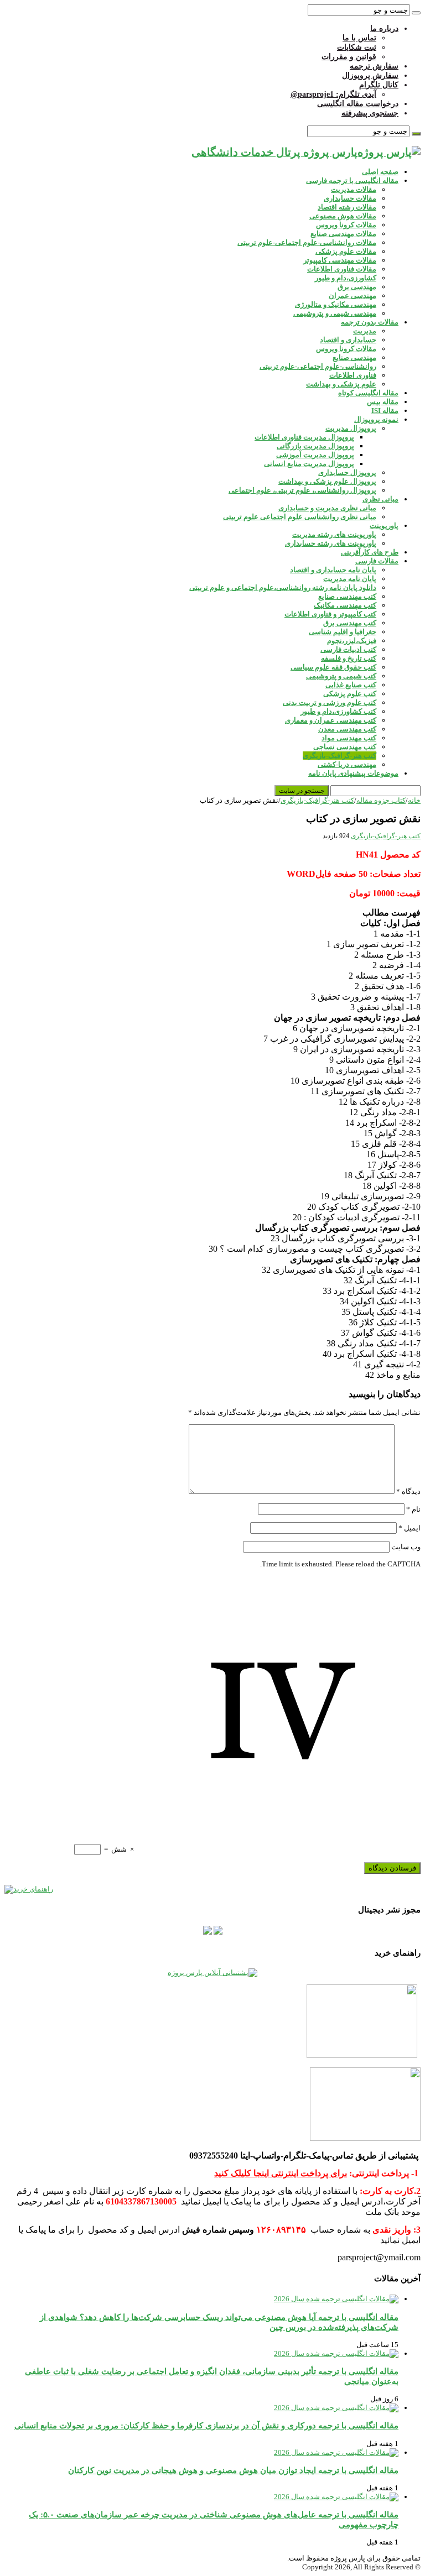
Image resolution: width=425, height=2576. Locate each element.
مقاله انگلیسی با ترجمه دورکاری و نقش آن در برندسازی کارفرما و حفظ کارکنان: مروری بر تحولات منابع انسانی (206, 2425)
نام (413, 1509)
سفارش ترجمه (374, 66)
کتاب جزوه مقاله (381, 800)
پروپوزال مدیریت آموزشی (315, 455)
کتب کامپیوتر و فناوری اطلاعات (330, 614)
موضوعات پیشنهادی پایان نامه (353, 773)
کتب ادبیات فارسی (348, 649)
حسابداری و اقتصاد (348, 340)
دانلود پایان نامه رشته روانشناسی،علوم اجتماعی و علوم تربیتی (283, 587)
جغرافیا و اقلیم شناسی (343, 632)
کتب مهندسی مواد (349, 738)
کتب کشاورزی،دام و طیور (338, 711)
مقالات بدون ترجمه (370, 322)
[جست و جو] (416, 13)
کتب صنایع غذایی (351, 685)
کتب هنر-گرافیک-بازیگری (340, 756)
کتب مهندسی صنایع (347, 596)
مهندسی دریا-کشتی (347, 764)
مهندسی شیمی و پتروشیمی (335, 313)
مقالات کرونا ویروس (346, 225)
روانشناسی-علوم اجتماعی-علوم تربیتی (318, 366)
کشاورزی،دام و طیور (346, 278)
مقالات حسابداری (350, 198)
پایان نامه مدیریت (350, 579)
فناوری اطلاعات (353, 375)
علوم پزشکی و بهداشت (341, 384)
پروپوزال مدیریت (351, 428)
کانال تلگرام (379, 85)
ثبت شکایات (357, 47)
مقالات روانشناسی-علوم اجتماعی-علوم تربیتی (307, 242)
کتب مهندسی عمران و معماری (331, 720)
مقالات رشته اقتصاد (347, 207)
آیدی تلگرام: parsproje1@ (333, 94)
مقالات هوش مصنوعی (343, 216)
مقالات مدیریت (354, 189)
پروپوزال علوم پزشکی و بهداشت (327, 481)
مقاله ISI (385, 411)
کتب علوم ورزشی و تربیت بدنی (330, 702)
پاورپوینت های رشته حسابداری (331, 543)
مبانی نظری (380, 499)
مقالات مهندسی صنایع (343, 234)
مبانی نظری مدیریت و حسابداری (327, 508)
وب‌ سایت (406, 1547)
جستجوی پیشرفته (370, 113)
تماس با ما (359, 38)
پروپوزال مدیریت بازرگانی (315, 446)
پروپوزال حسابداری (347, 472)
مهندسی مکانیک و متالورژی (336, 304)
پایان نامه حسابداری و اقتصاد (333, 570)
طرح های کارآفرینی (370, 552)
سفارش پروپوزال (370, 75)
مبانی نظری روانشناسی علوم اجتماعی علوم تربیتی (300, 517)
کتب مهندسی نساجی (345, 747)
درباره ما (384, 28)
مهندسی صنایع (354, 357)
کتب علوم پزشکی (350, 694)
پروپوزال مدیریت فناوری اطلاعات (304, 437)
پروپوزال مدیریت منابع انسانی (309, 464)
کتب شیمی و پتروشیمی (341, 676)
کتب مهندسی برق (350, 623)
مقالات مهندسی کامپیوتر (340, 260)
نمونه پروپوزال (376, 419)
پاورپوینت (384, 526)
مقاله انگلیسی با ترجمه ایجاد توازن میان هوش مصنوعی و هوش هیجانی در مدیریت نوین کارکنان (233, 2470)
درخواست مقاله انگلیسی (358, 104)
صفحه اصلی (380, 172)
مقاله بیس (383, 402)
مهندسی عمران (353, 296)
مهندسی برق (357, 287)
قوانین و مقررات (349, 57)
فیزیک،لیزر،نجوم (352, 641)
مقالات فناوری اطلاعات (342, 269)
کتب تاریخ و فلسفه (349, 658)
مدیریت (365, 331)
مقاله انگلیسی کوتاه (368, 393)
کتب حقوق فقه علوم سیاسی (333, 667)
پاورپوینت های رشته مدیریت (334, 534)
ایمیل (410, 1528)
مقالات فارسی (377, 561)
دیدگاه (408, 1491)
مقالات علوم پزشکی (346, 251)
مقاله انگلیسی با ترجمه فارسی (352, 181)
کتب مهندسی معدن (347, 729)
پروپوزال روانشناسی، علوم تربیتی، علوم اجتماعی (302, 490)
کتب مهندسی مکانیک (345, 605)
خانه (414, 800)
